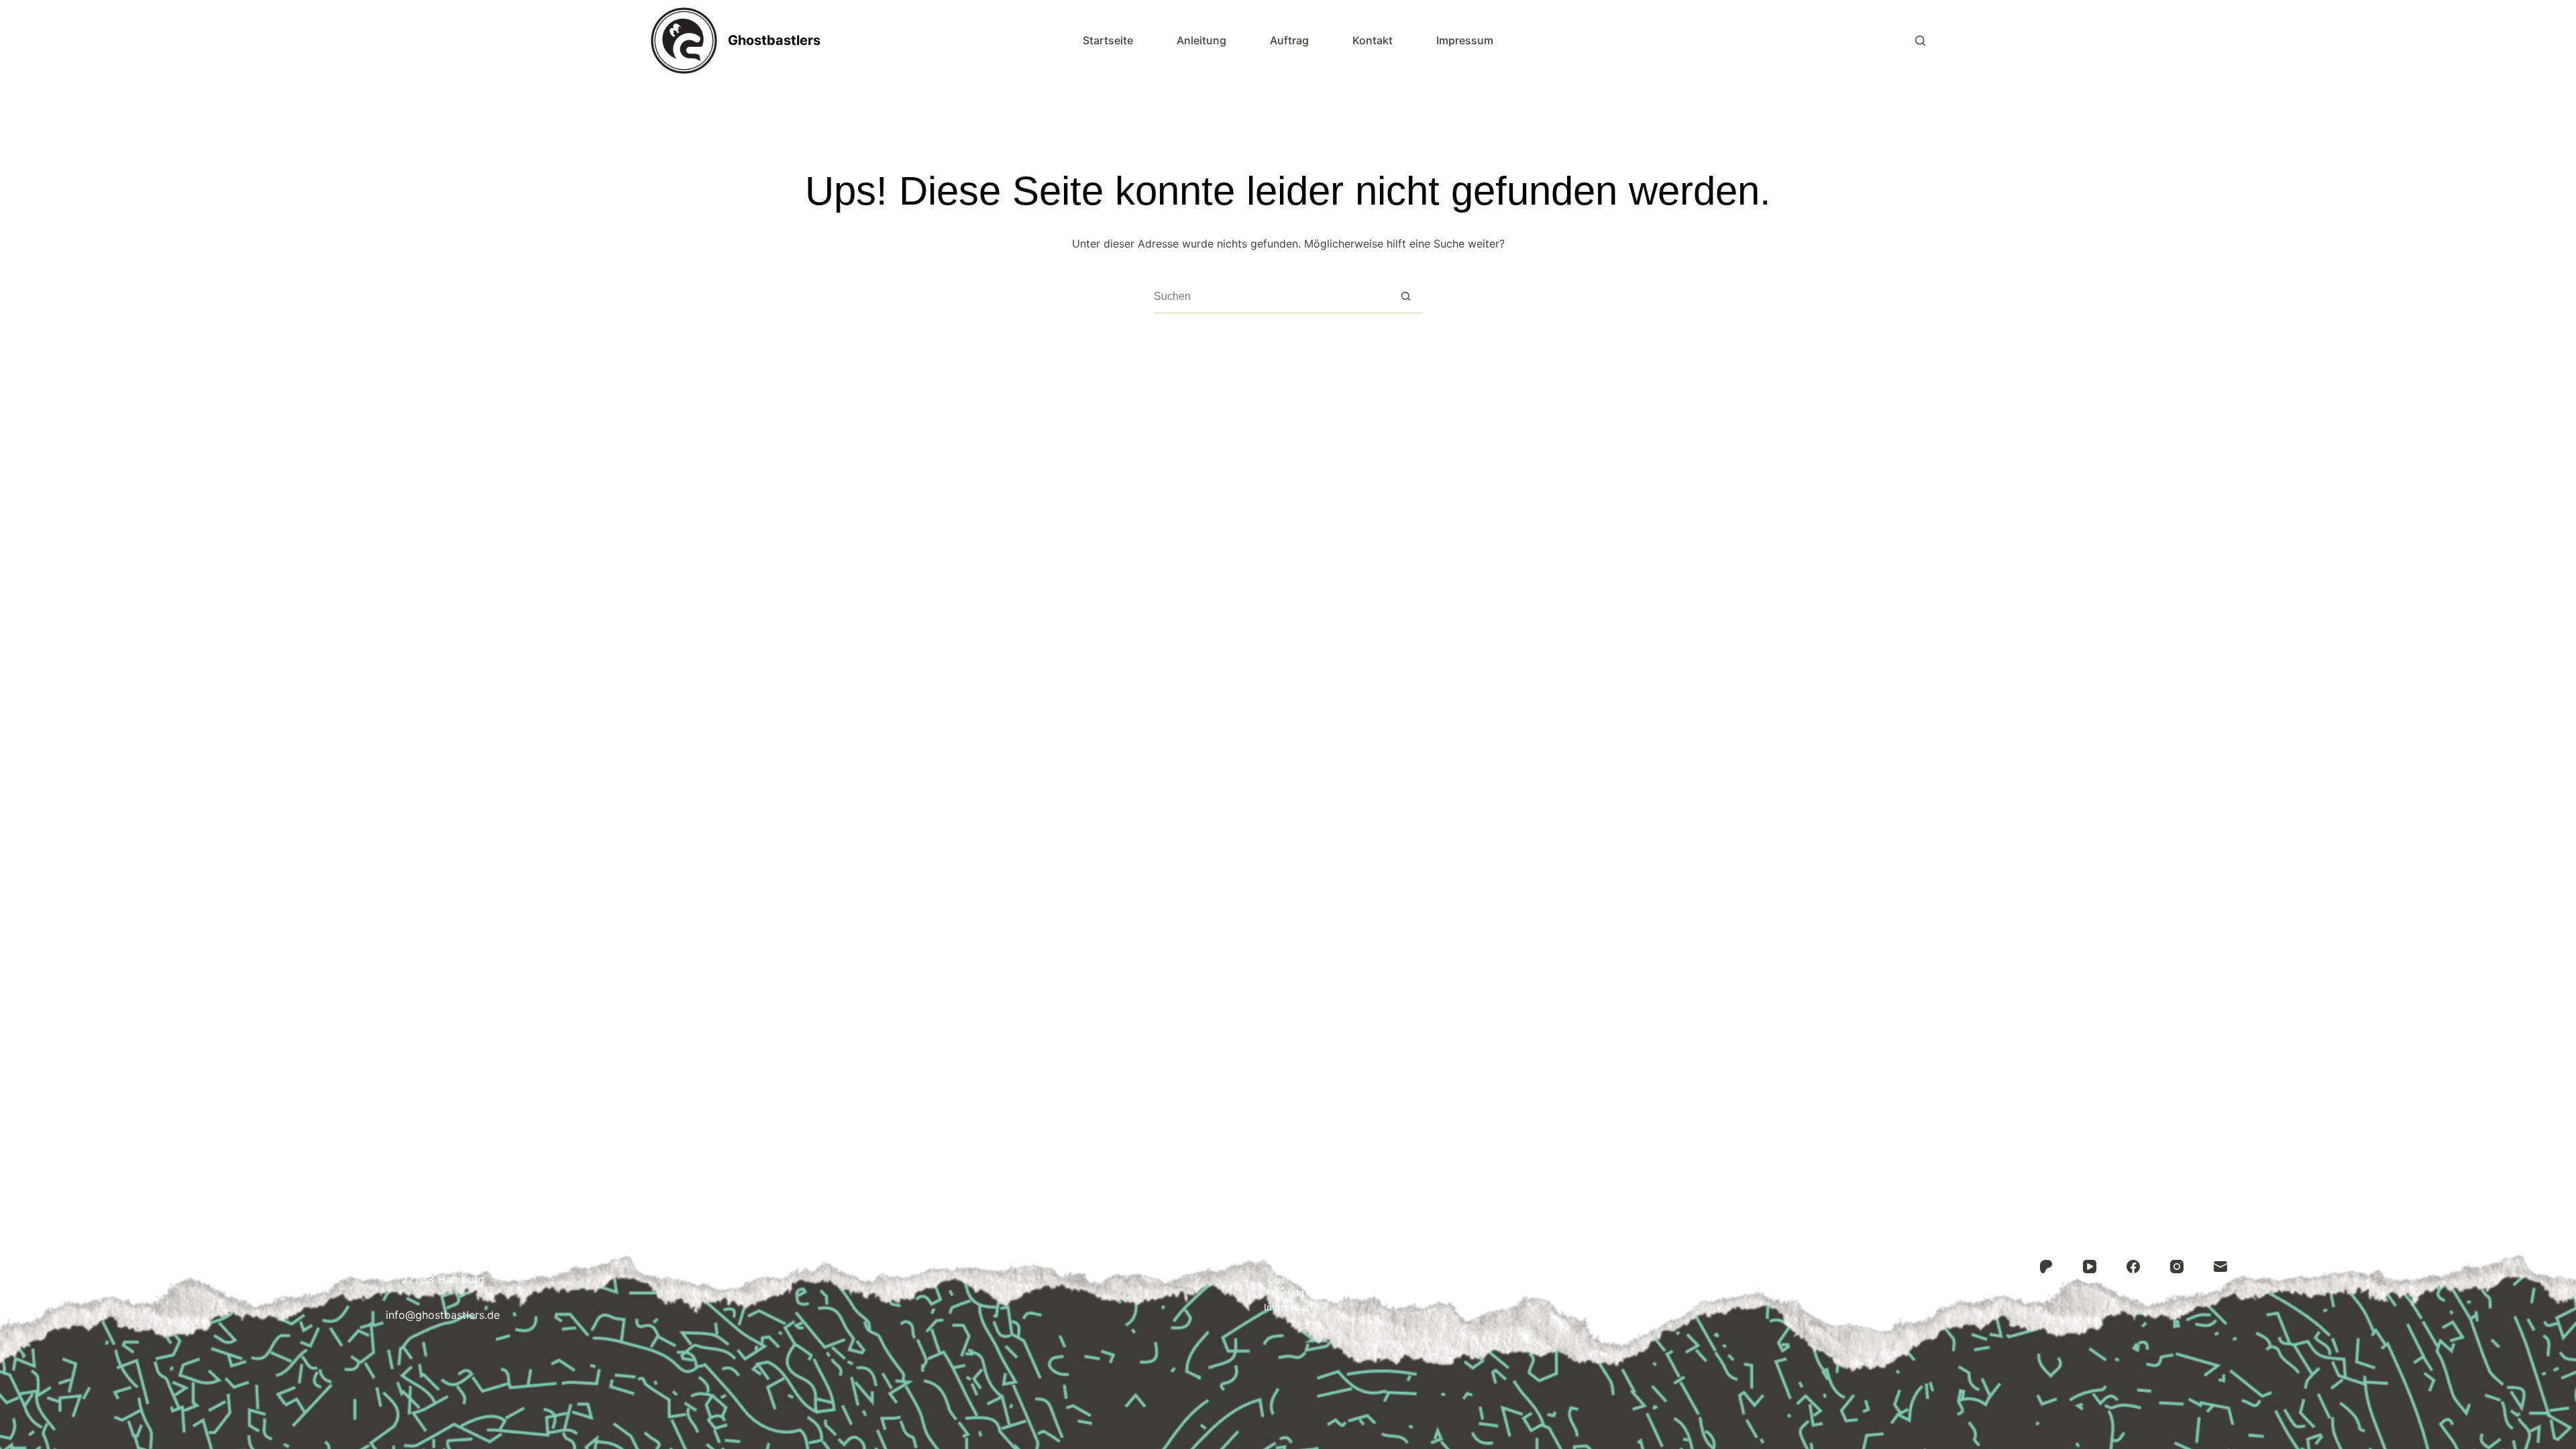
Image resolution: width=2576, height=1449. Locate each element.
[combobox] (1272, 297)
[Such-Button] (1406, 296)
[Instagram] (2177, 1267)
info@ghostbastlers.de (443, 1315)
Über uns (1288, 1280)
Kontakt (1373, 40)
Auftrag (1289, 40)
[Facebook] (2133, 1267)
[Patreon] (2046, 1267)
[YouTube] (2090, 1267)
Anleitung (1201, 40)
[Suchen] (1920, 41)
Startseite (1108, 40)
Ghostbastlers (774, 40)
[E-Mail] (2220, 1267)
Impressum (1465, 40)
